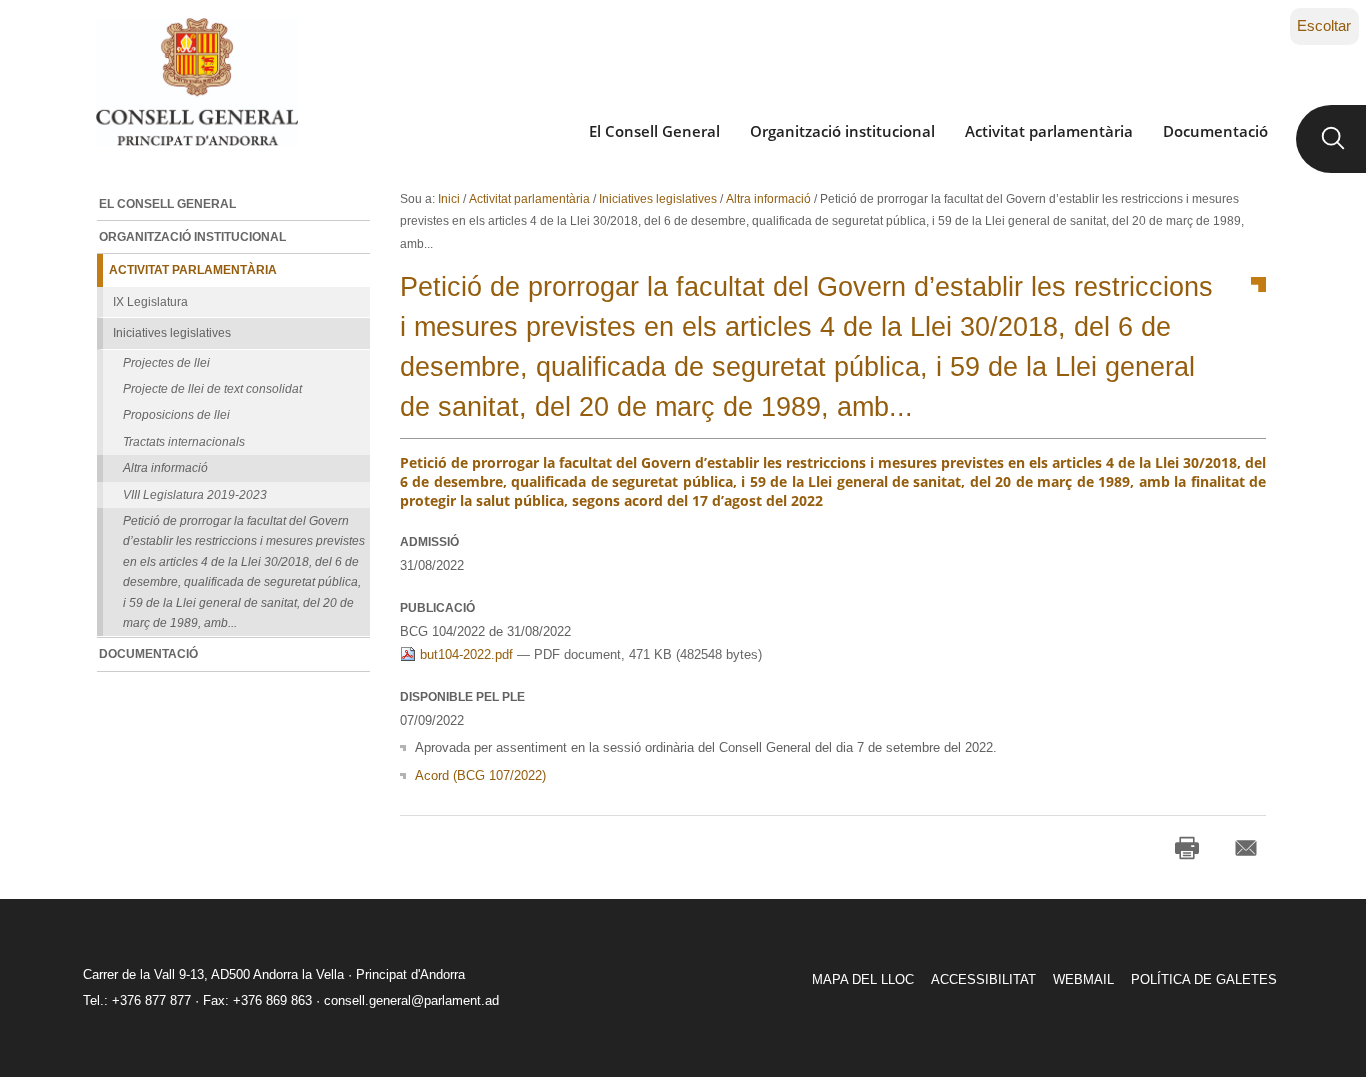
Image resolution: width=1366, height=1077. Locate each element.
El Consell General (654, 131)
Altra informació (768, 199)
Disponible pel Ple (462, 697)
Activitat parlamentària (1049, 131)
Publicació (437, 608)
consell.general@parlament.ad (411, 1000)
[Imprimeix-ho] (1187, 848)
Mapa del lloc (863, 979)
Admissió (429, 542)
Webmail (1083, 979)
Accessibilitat (983, 979)
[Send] (1246, 848)
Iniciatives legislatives (658, 199)
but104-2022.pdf (466, 654)
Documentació (1215, 131)
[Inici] (196, 82)
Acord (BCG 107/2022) (480, 775)
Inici (449, 199)
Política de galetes (1204, 979)
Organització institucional (842, 131)
